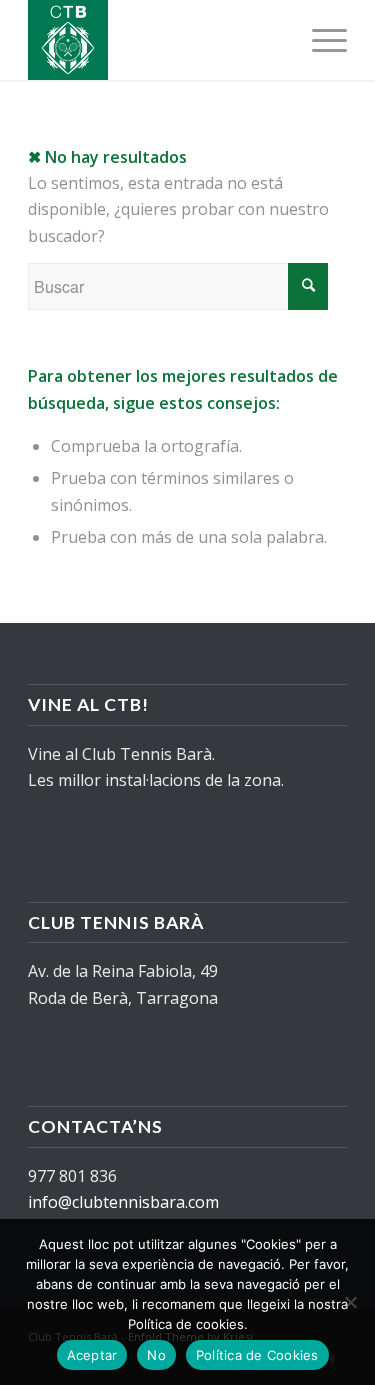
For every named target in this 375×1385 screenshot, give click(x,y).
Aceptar (92, 1355)
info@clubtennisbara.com (123, 1202)
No (156, 1355)
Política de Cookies (257, 1355)
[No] (350, 1302)
